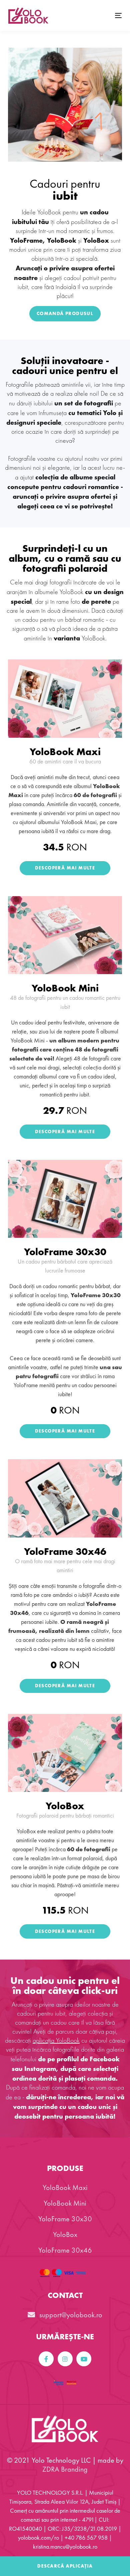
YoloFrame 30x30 (65, 1252)
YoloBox (65, 1806)
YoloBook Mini (65, 988)
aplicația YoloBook (56, 2041)
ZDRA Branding (65, 2469)
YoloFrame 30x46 (65, 1552)
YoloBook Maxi (65, 752)
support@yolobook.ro (70, 2315)
